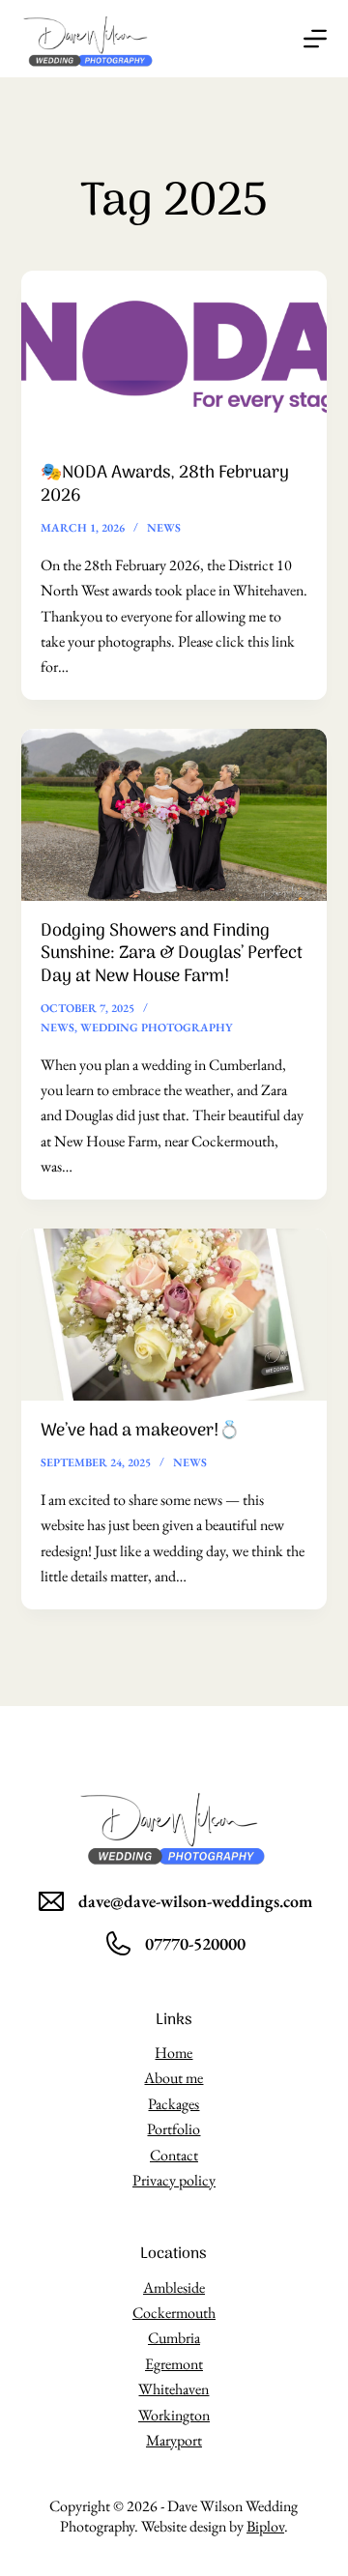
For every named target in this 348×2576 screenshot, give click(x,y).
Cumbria (174, 2338)
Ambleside (174, 2287)
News (164, 528)
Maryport (174, 2440)
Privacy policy (174, 2180)
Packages (174, 2104)
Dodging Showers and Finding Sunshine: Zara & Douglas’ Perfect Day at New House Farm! (172, 954)
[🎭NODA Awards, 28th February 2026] (174, 357)
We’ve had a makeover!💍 (140, 1431)
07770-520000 (195, 1943)
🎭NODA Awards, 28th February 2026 (165, 484)
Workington (174, 2415)
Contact (174, 2155)
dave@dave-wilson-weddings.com (195, 1901)
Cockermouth (174, 2313)
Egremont (174, 2364)
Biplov (265, 2526)
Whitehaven (174, 2389)
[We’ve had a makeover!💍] (174, 1315)
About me (174, 2078)
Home (174, 2053)
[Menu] (315, 39)
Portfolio (174, 2129)
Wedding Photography (157, 1028)
